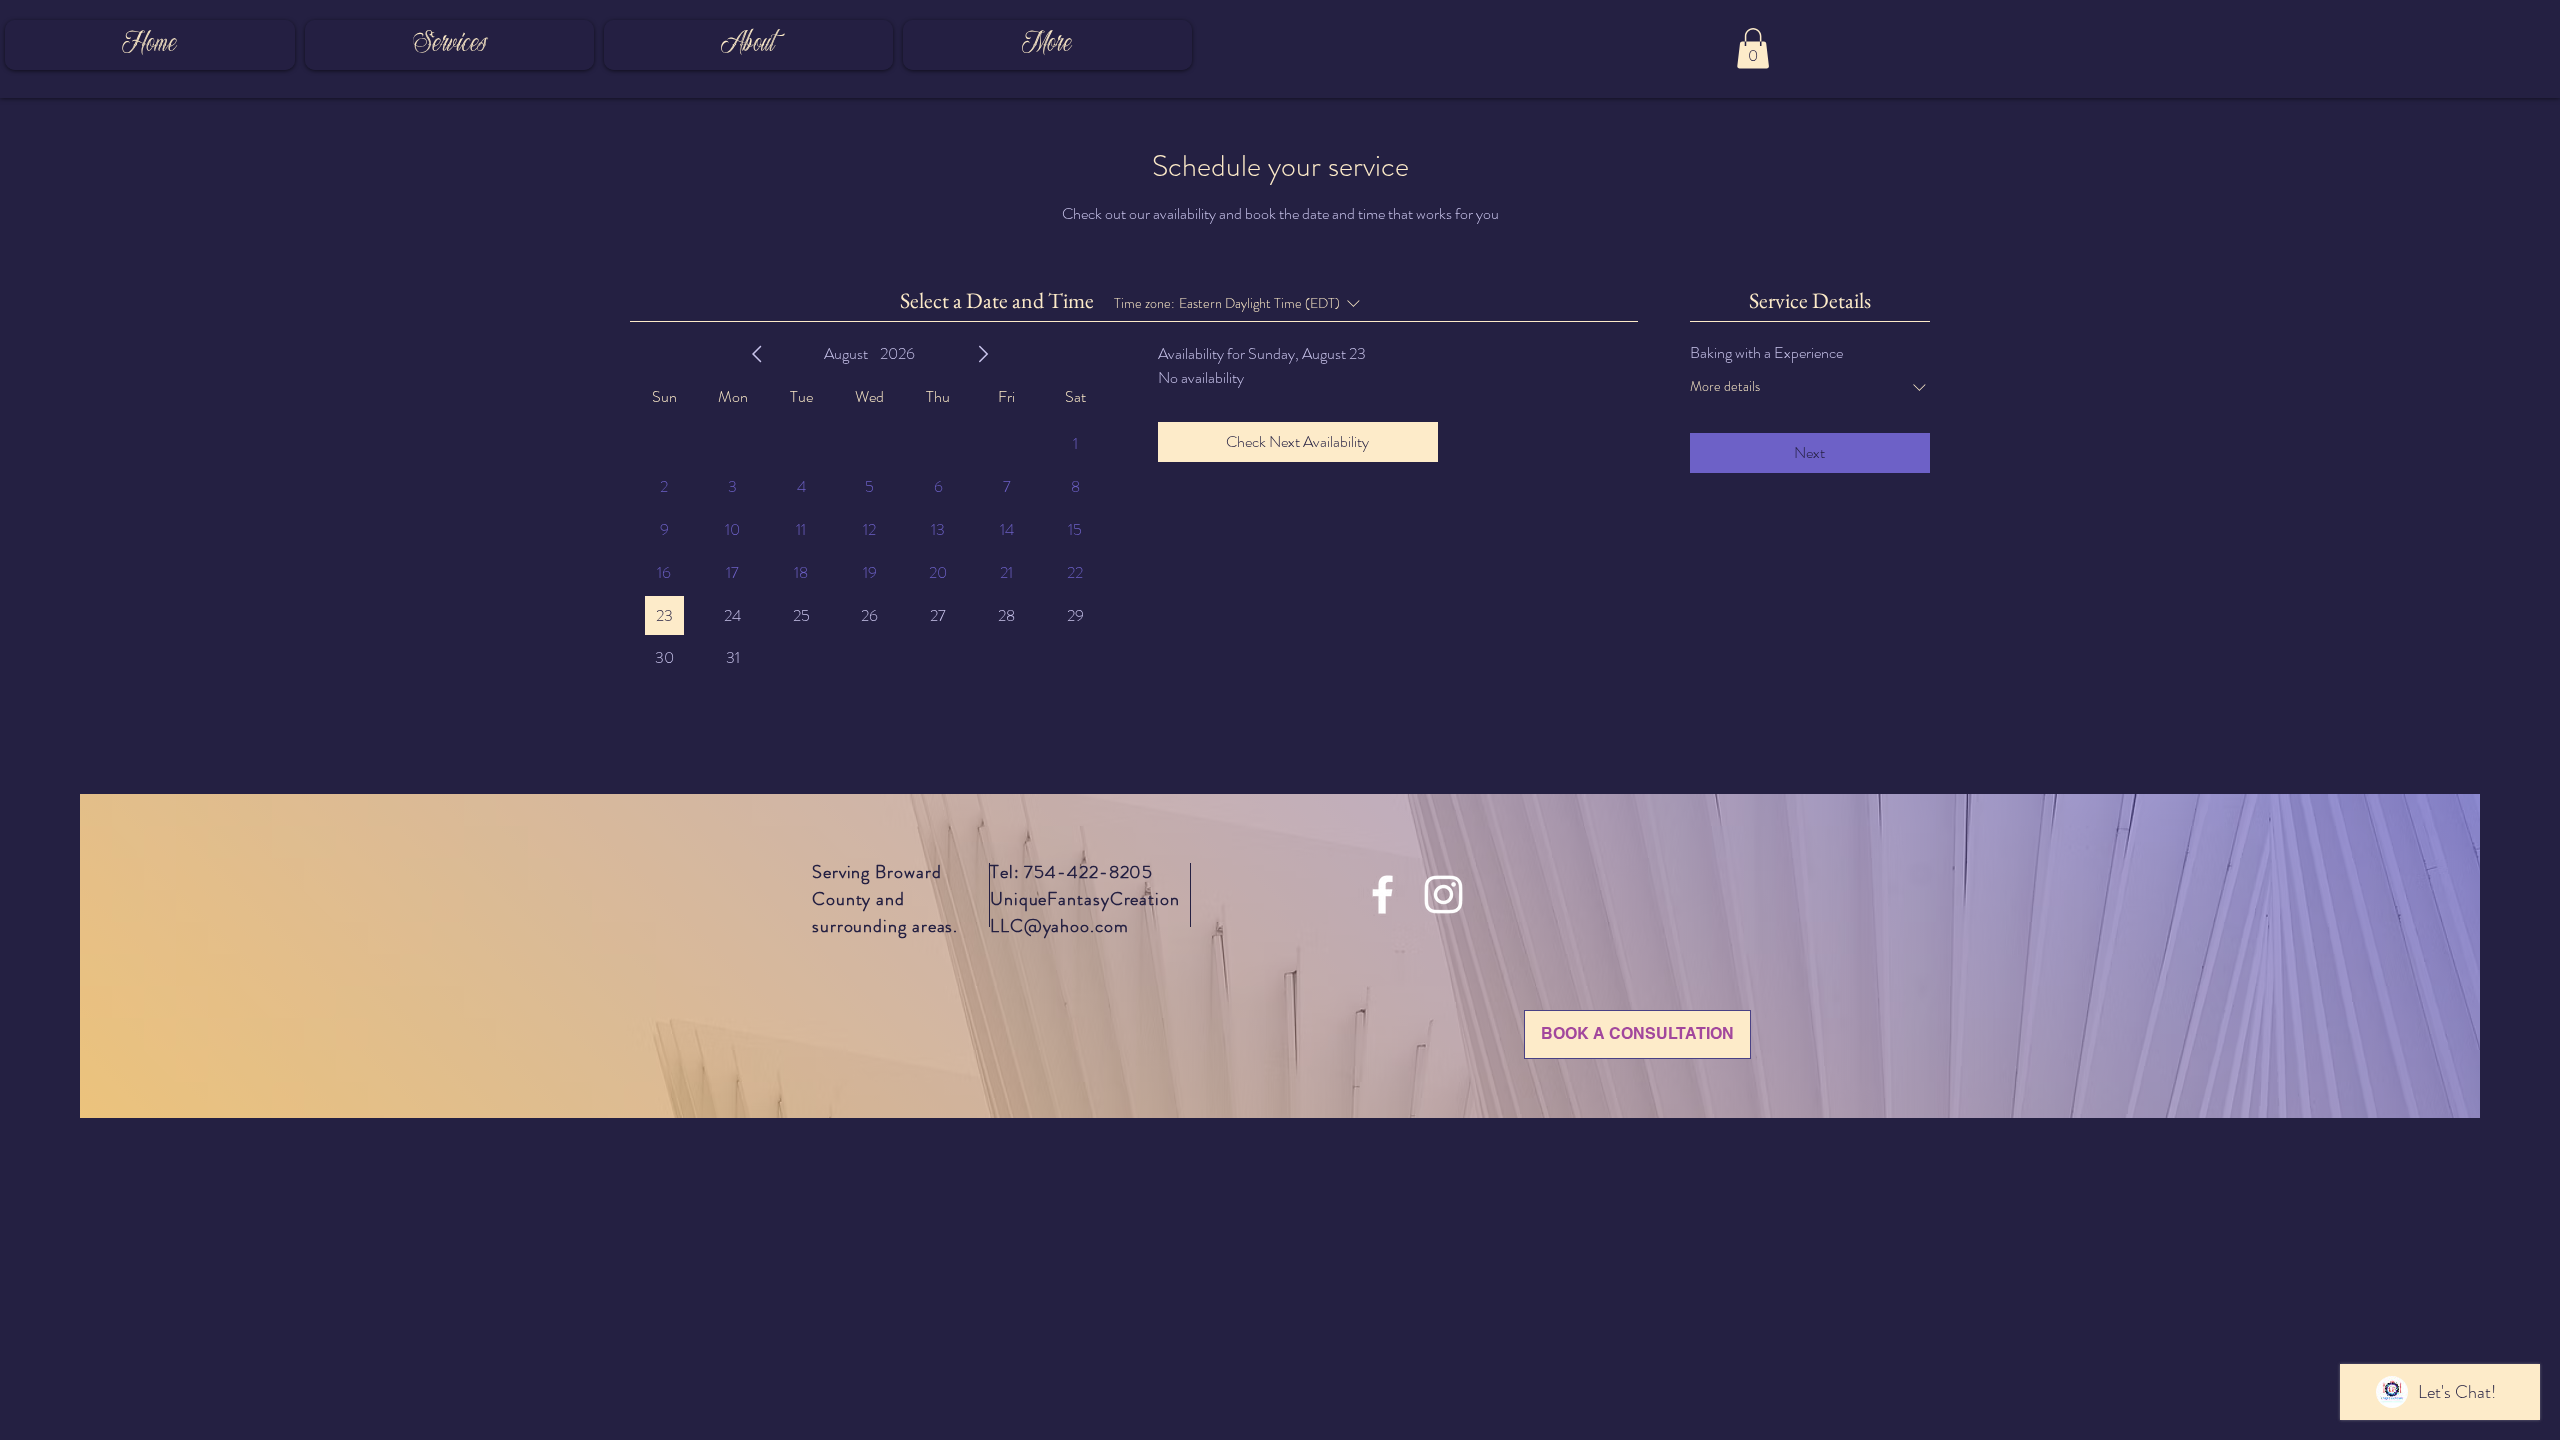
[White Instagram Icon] (1443, 894)
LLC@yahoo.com (1059, 926)
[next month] (983, 354)
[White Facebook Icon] (1382, 894)
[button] (1753, 48)
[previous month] (757, 354)
